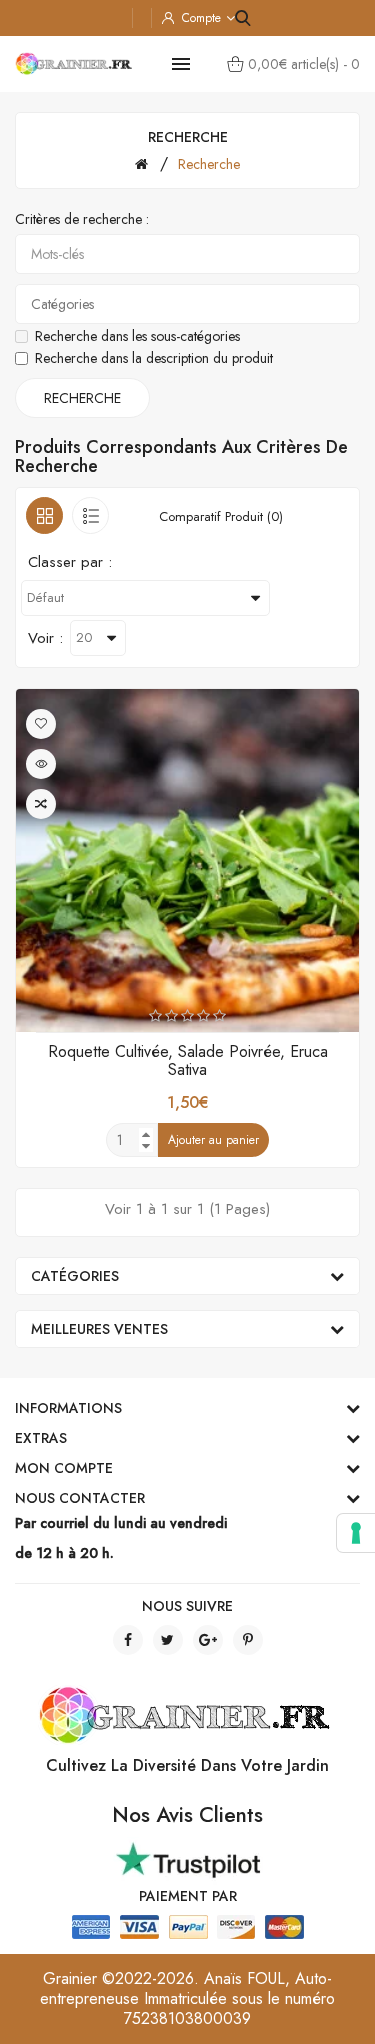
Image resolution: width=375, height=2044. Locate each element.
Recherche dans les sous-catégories (137, 336)
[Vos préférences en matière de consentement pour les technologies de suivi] (356, 1533)
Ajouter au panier (213, 1140)
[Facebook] (128, 1640)
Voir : (45, 638)
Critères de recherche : (82, 219)
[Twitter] (168, 1640)
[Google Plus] (208, 1640)
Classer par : (70, 562)
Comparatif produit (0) (221, 516)
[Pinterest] (248, 1640)
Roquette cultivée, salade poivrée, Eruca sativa (188, 1060)
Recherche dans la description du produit (154, 358)
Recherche (209, 164)
